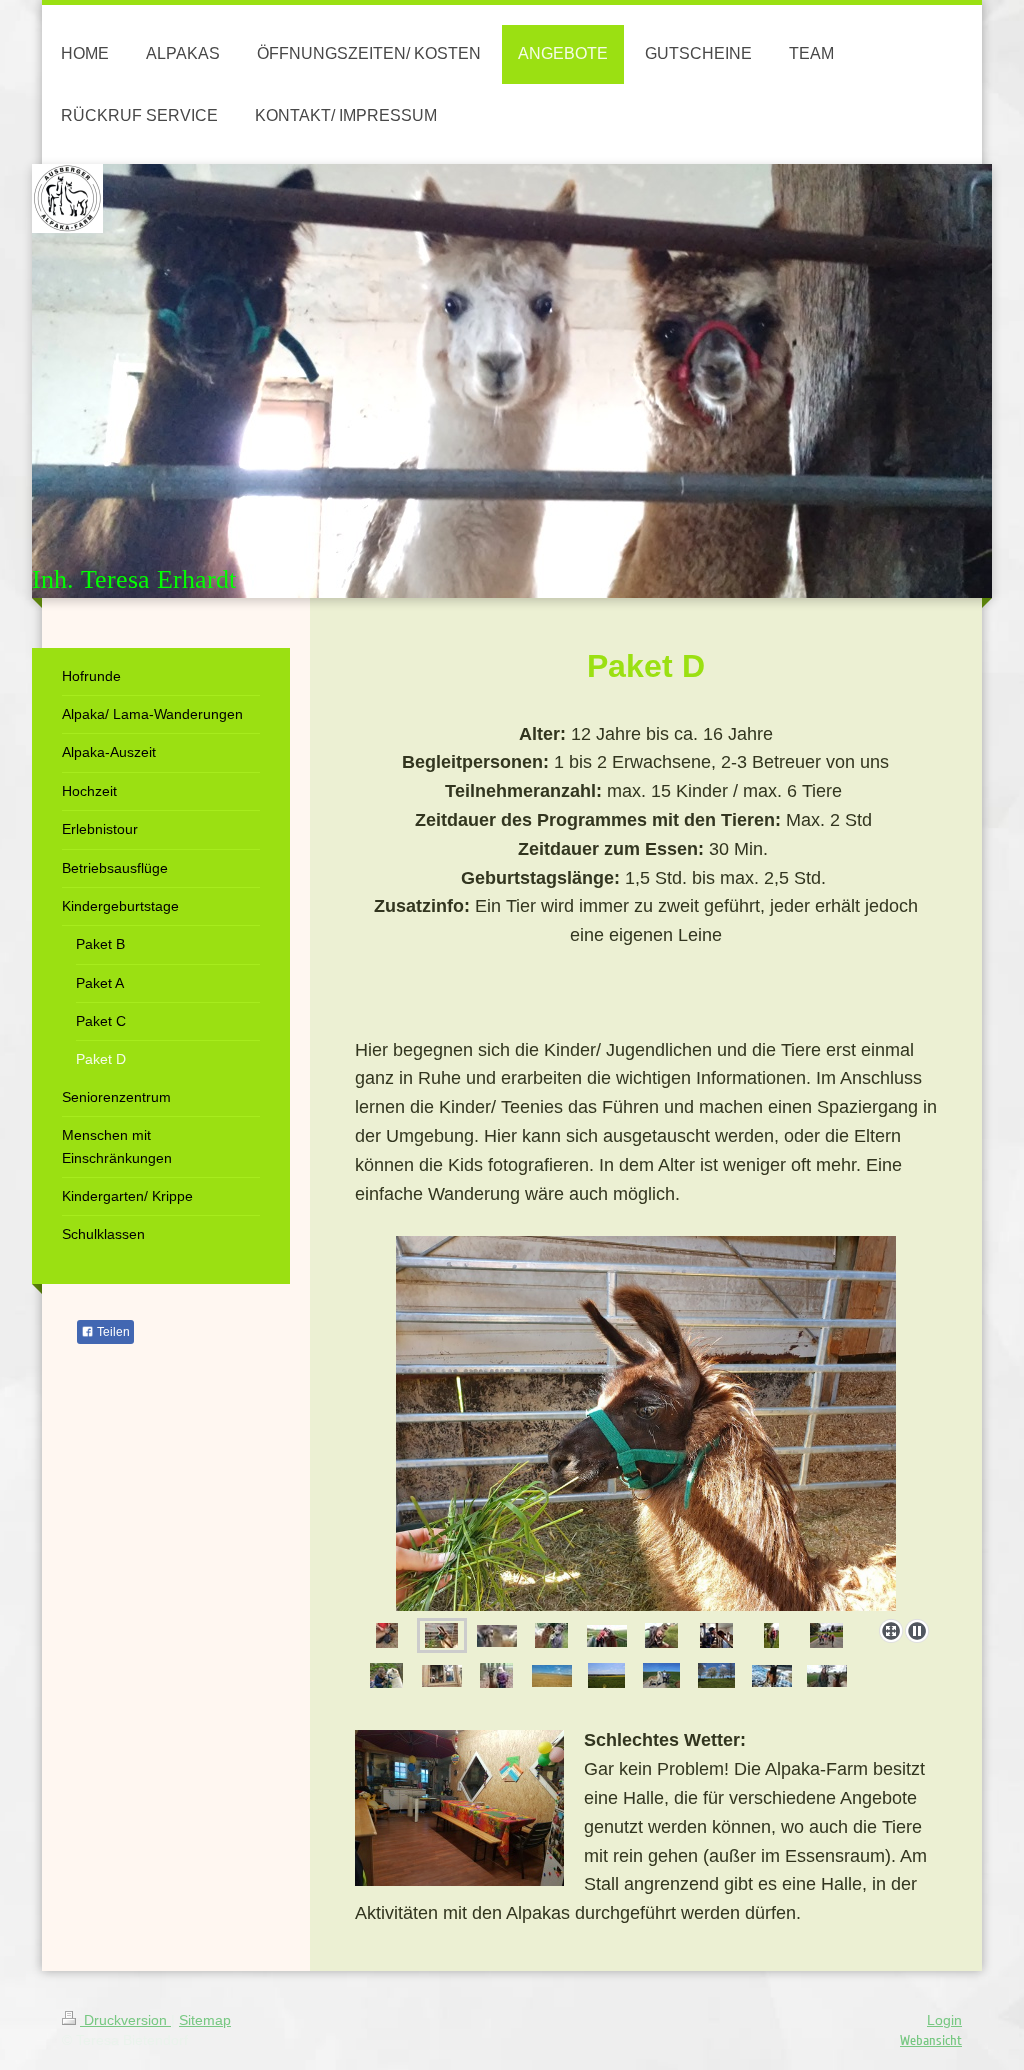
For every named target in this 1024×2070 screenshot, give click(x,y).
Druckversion (125, 2020)
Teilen (112, 1332)
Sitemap (205, 2020)
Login (944, 2020)
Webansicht (931, 2040)
